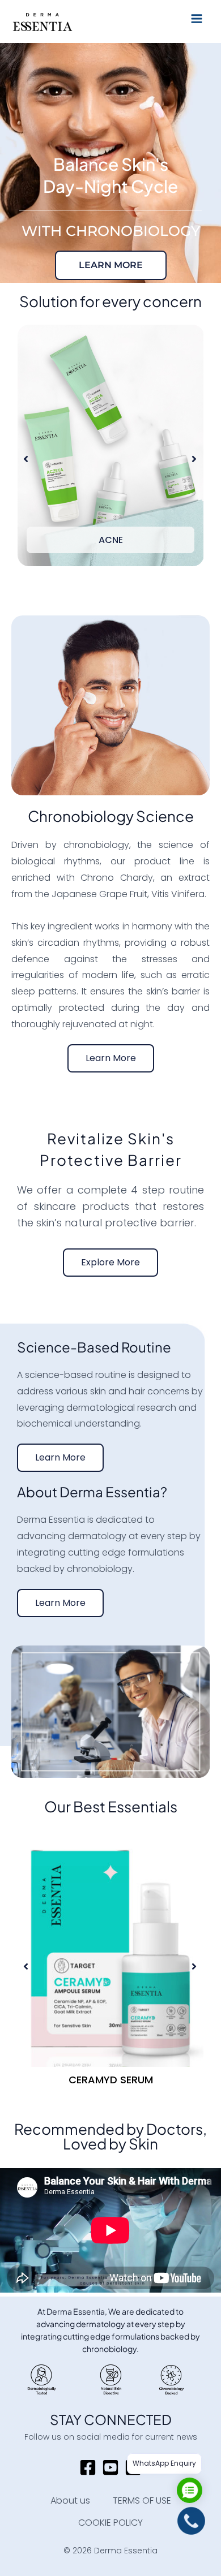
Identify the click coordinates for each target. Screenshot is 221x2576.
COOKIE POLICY (110, 2523)
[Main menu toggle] (197, 19)
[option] (111, 459)
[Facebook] (88, 2467)
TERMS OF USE (142, 2500)
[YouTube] (110, 2467)
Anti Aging (110, 540)
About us (70, 2500)
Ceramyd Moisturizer (110, 2080)
